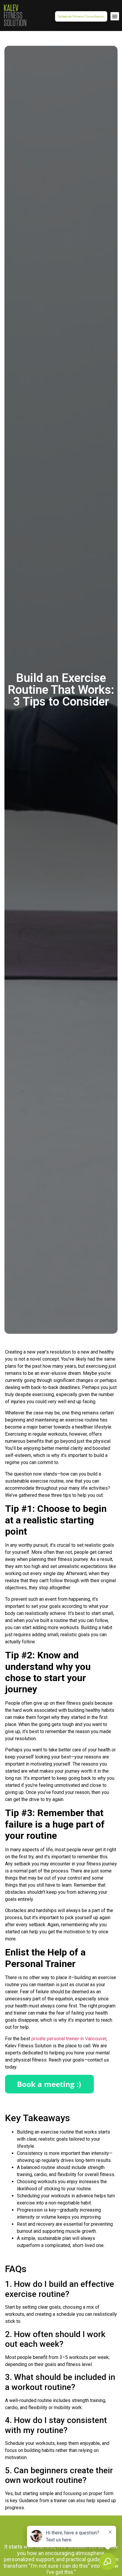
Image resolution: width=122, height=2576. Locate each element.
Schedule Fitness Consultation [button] (81, 16)
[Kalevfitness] (15, 16)
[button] (115, 16)
